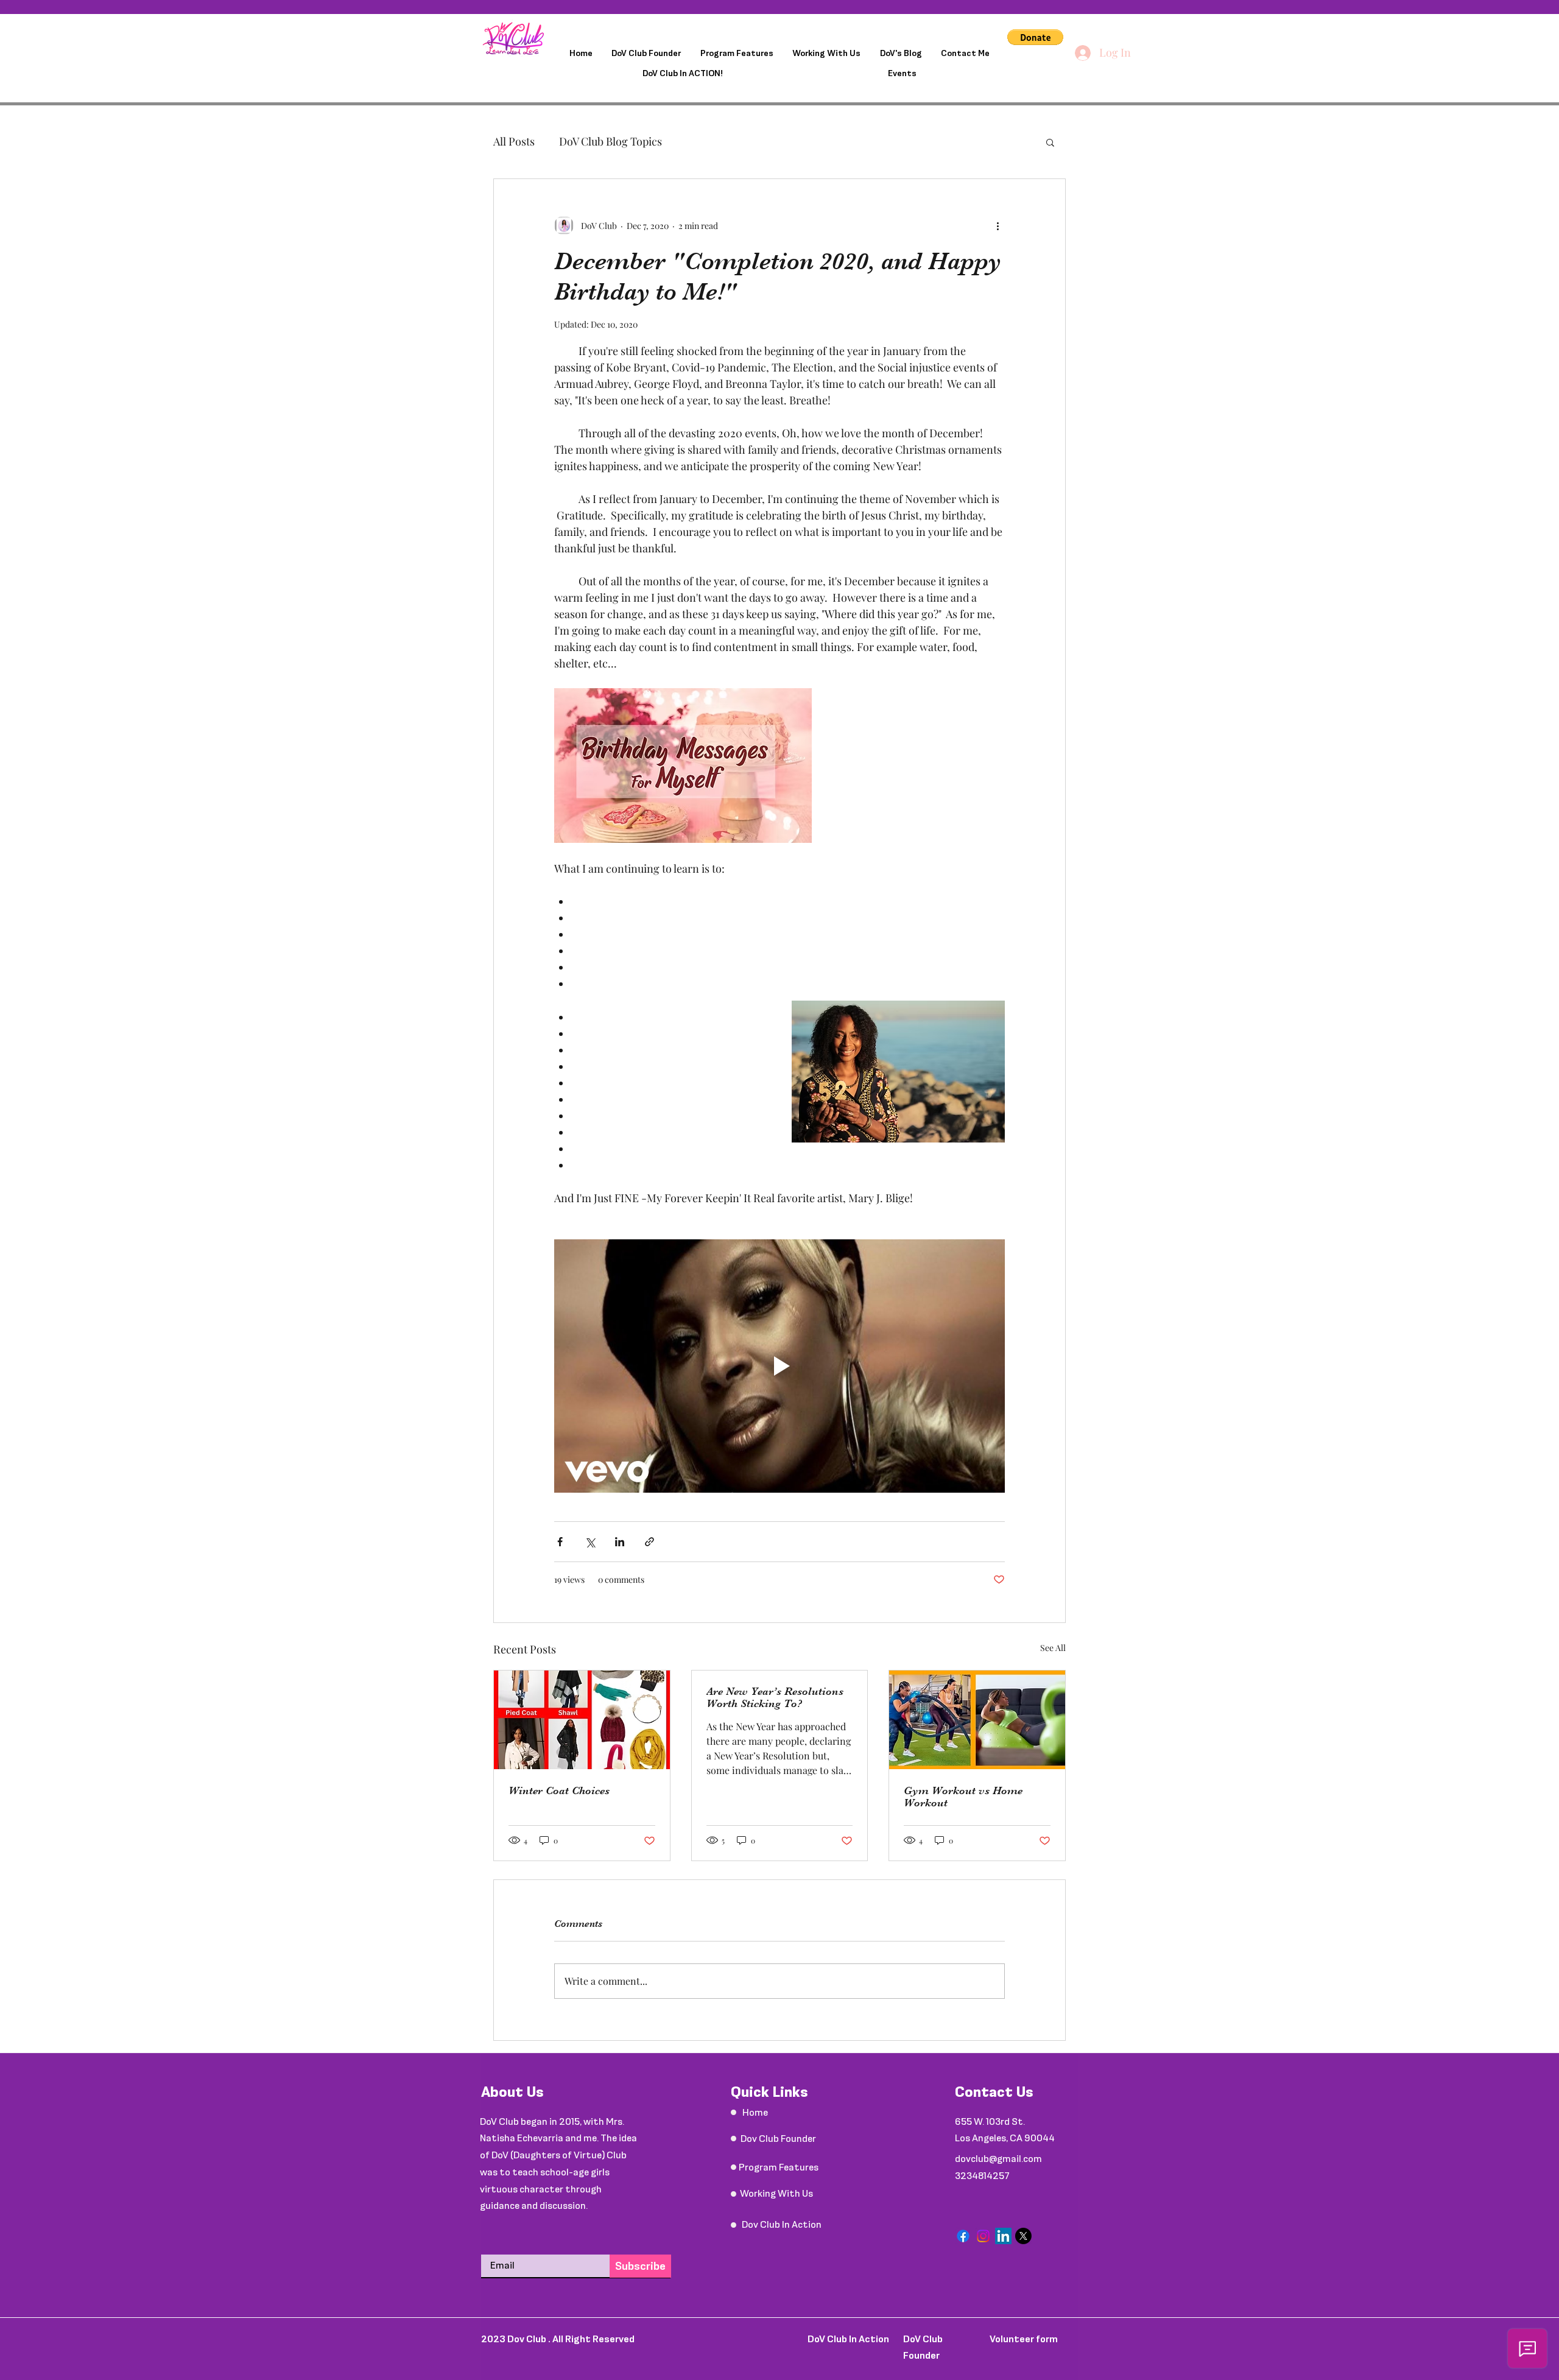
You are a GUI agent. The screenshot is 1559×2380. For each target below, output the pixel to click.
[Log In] (1082, 53)
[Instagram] (983, 2236)
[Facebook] (963, 2236)
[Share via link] (649, 1542)
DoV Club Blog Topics (611, 141)
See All (1053, 1648)
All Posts (514, 141)
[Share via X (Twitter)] (590, 1542)
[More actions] (998, 225)
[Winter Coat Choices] (582, 1720)
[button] (1035, 37)
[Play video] (779, 1366)
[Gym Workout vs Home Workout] (977, 1720)
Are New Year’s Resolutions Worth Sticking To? (775, 1697)
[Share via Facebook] (560, 1542)
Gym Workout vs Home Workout (963, 1797)
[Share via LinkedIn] (620, 1542)
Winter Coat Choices (559, 1790)
